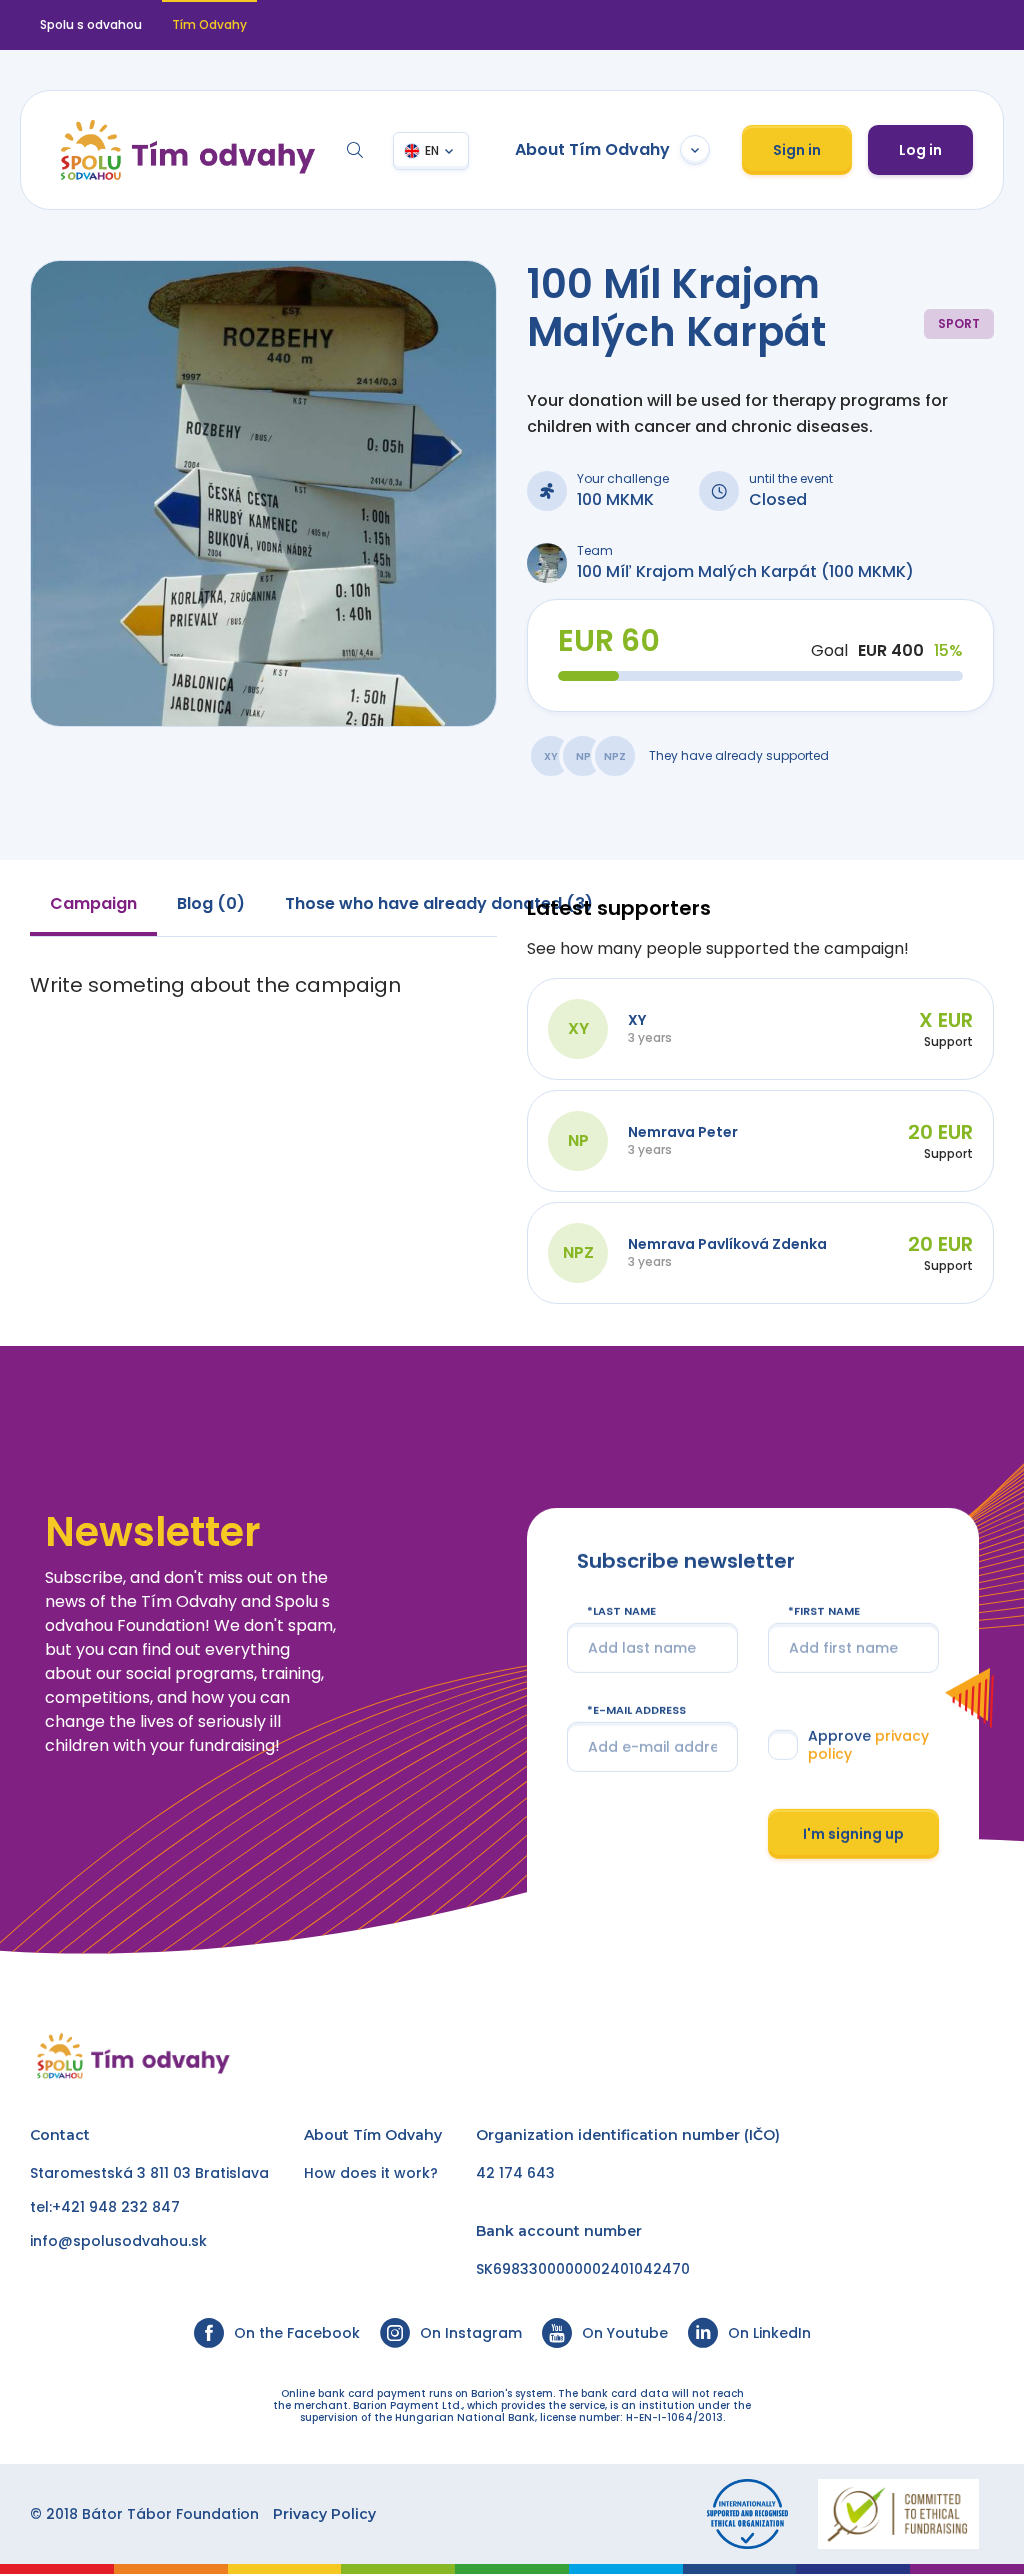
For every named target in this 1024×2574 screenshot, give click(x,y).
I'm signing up (853, 1833)
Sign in (797, 150)
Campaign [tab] (93, 903)
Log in (920, 150)
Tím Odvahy (397, 2135)
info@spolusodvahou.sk (118, 2241)
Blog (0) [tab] (211, 903)
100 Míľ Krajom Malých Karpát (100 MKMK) (745, 571)
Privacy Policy (324, 2514)
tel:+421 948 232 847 (105, 2207)
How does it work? (371, 2173)
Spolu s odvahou (91, 24)
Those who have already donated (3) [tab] (439, 903)
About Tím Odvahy (592, 149)
